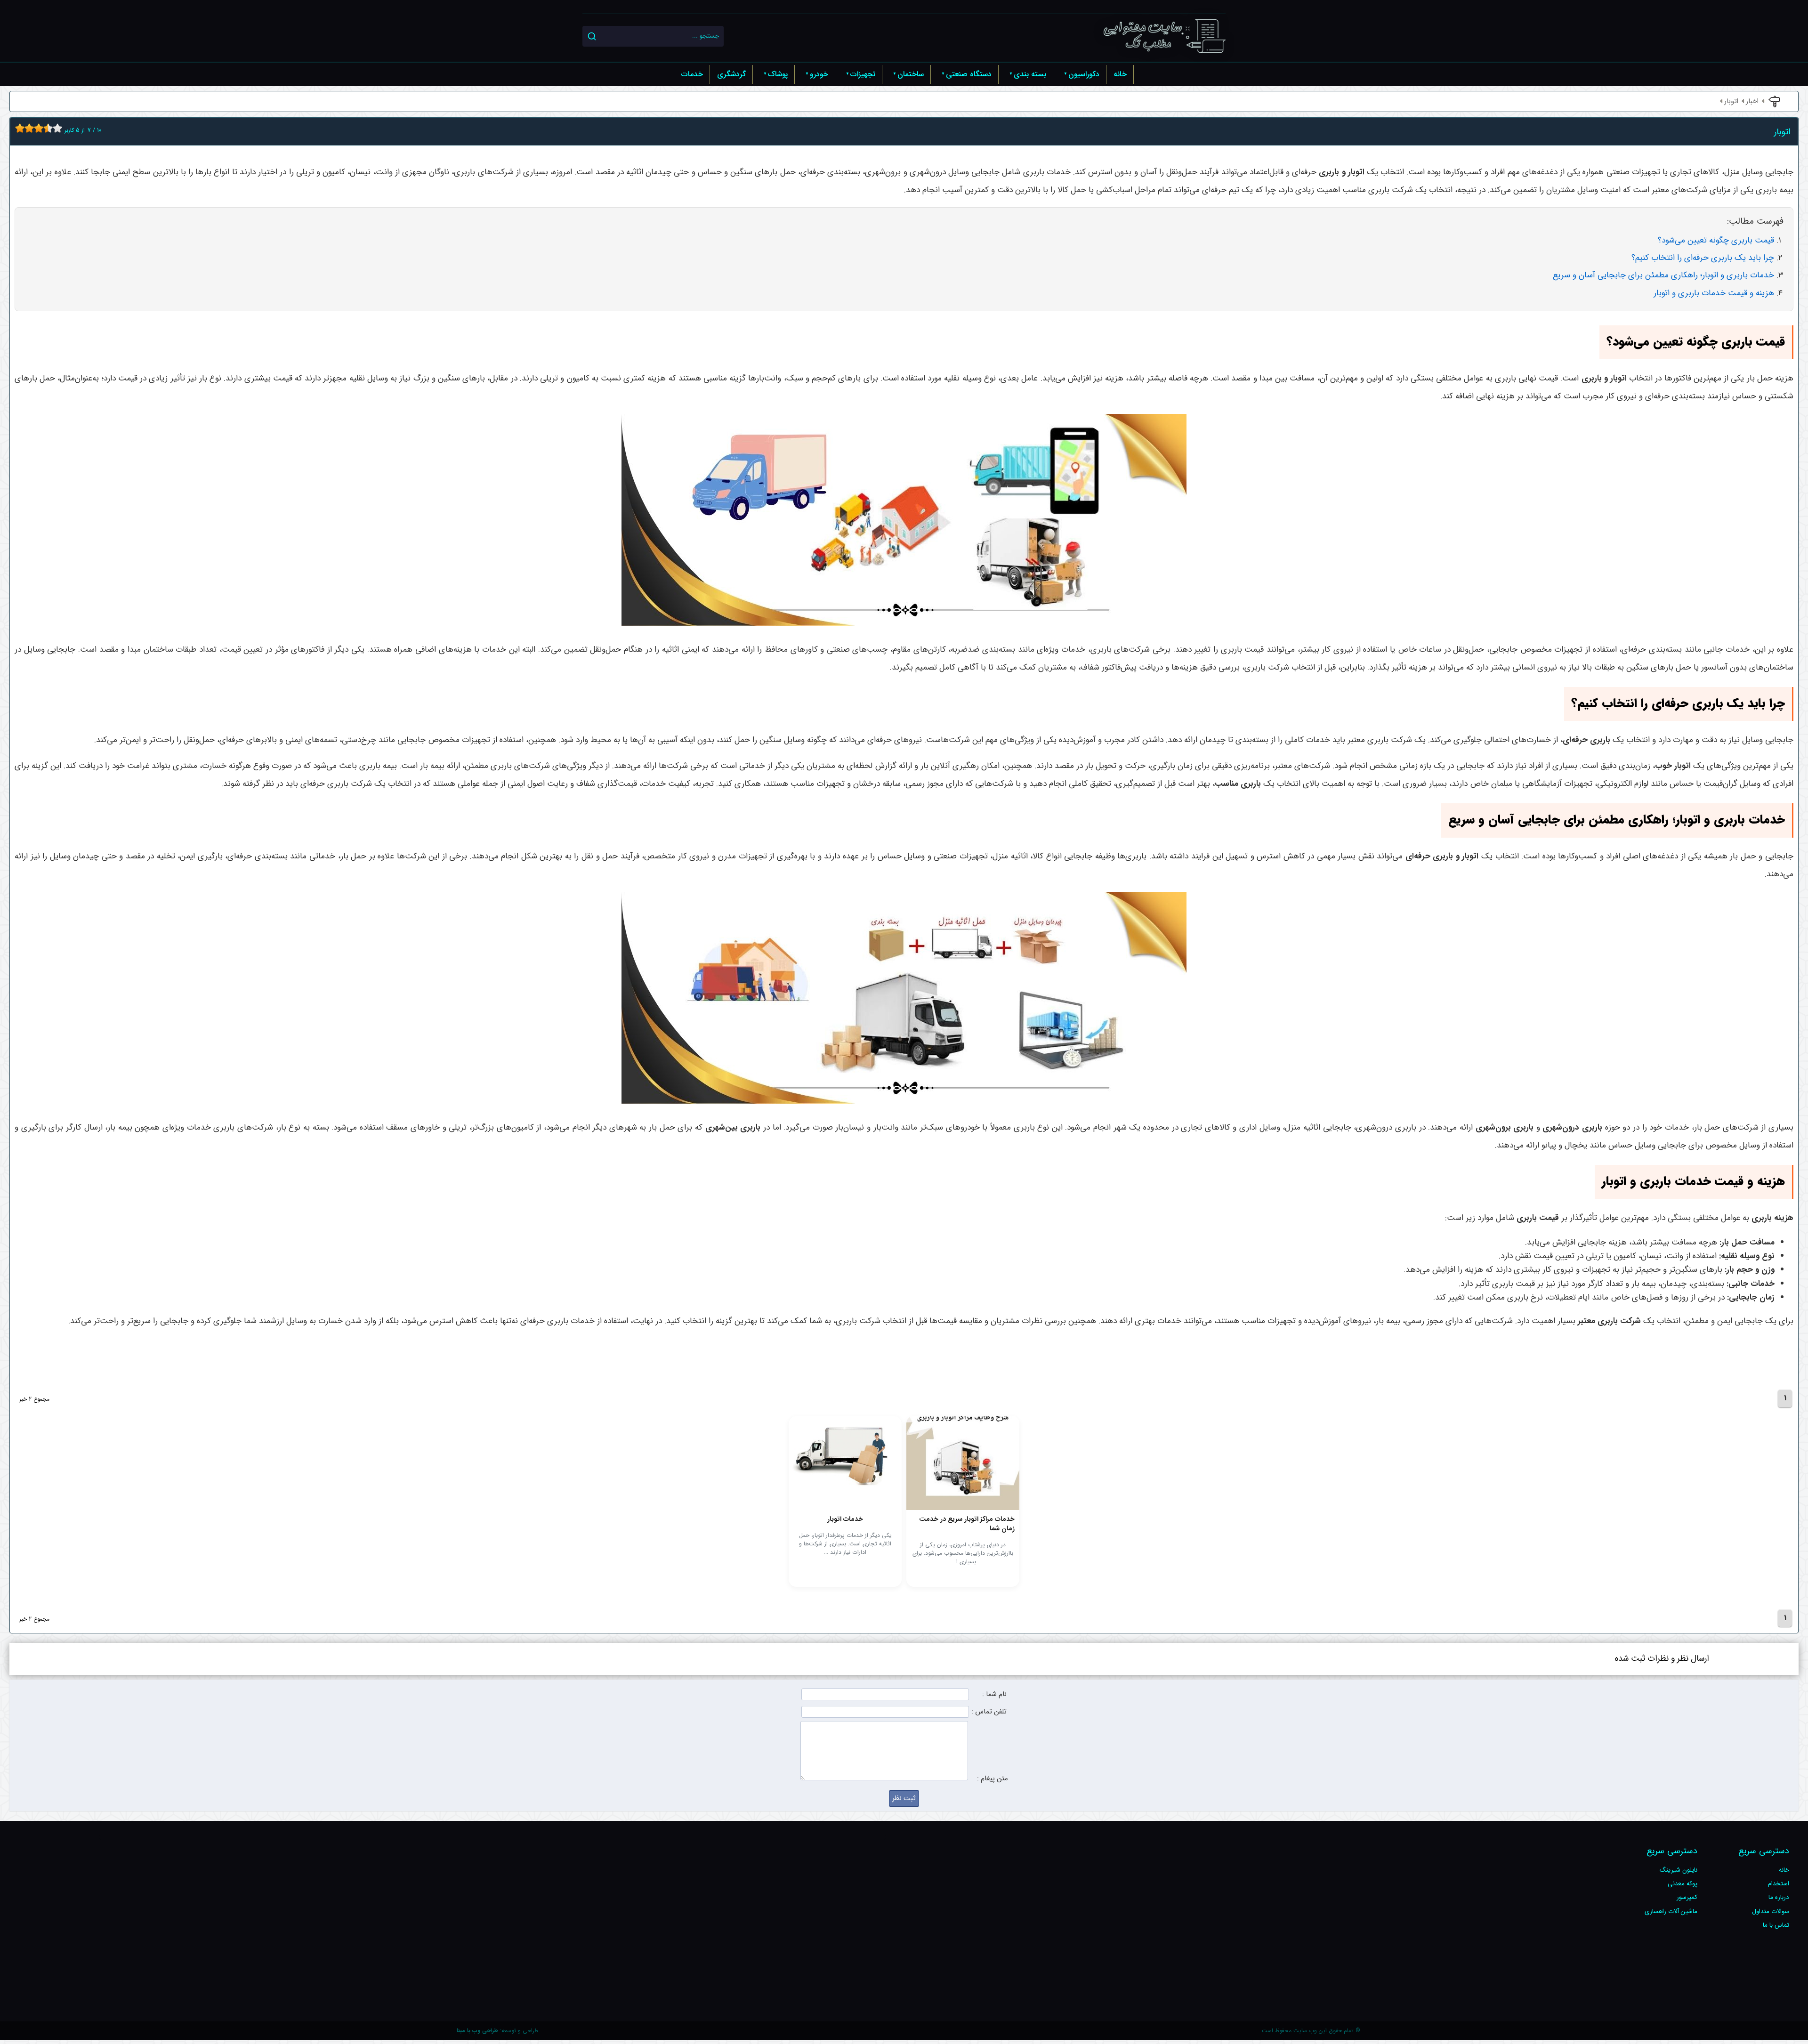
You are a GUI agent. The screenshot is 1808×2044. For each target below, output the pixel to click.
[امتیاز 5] (36, 128)
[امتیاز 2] (22, 128)
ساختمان (911, 74)
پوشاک (778, 74)
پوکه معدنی (1683, 1884)
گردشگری (731, 74)
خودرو (819, 74)
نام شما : (994, 1694)
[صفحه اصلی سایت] (1164, 36)
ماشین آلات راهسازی (1671, 1911)
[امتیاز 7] (46, 128)
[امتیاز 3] (27, 128)
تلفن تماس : (989, 1712)
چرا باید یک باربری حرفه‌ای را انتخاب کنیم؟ (1703, 258)
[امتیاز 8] (50, 128)
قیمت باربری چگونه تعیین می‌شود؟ (1716, 240)
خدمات (692, 74)
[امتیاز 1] (17, 128)
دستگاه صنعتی (969, 74)
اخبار (1752, 101)
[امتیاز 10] (60, 128)
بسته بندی (1030, 74)
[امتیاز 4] (32, 128)
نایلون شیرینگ (1679, 1870)
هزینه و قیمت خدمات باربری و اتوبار (1714, 293)
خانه (1120, 74)
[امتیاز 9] (55, 128)
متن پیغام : (992, 1779)
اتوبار (1731, 101)
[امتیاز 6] (41, 128)
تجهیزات (863, 74)
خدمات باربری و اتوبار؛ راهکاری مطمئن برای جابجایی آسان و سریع (1663, 275)
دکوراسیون (1084, 74)
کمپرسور (1687, 1897)
